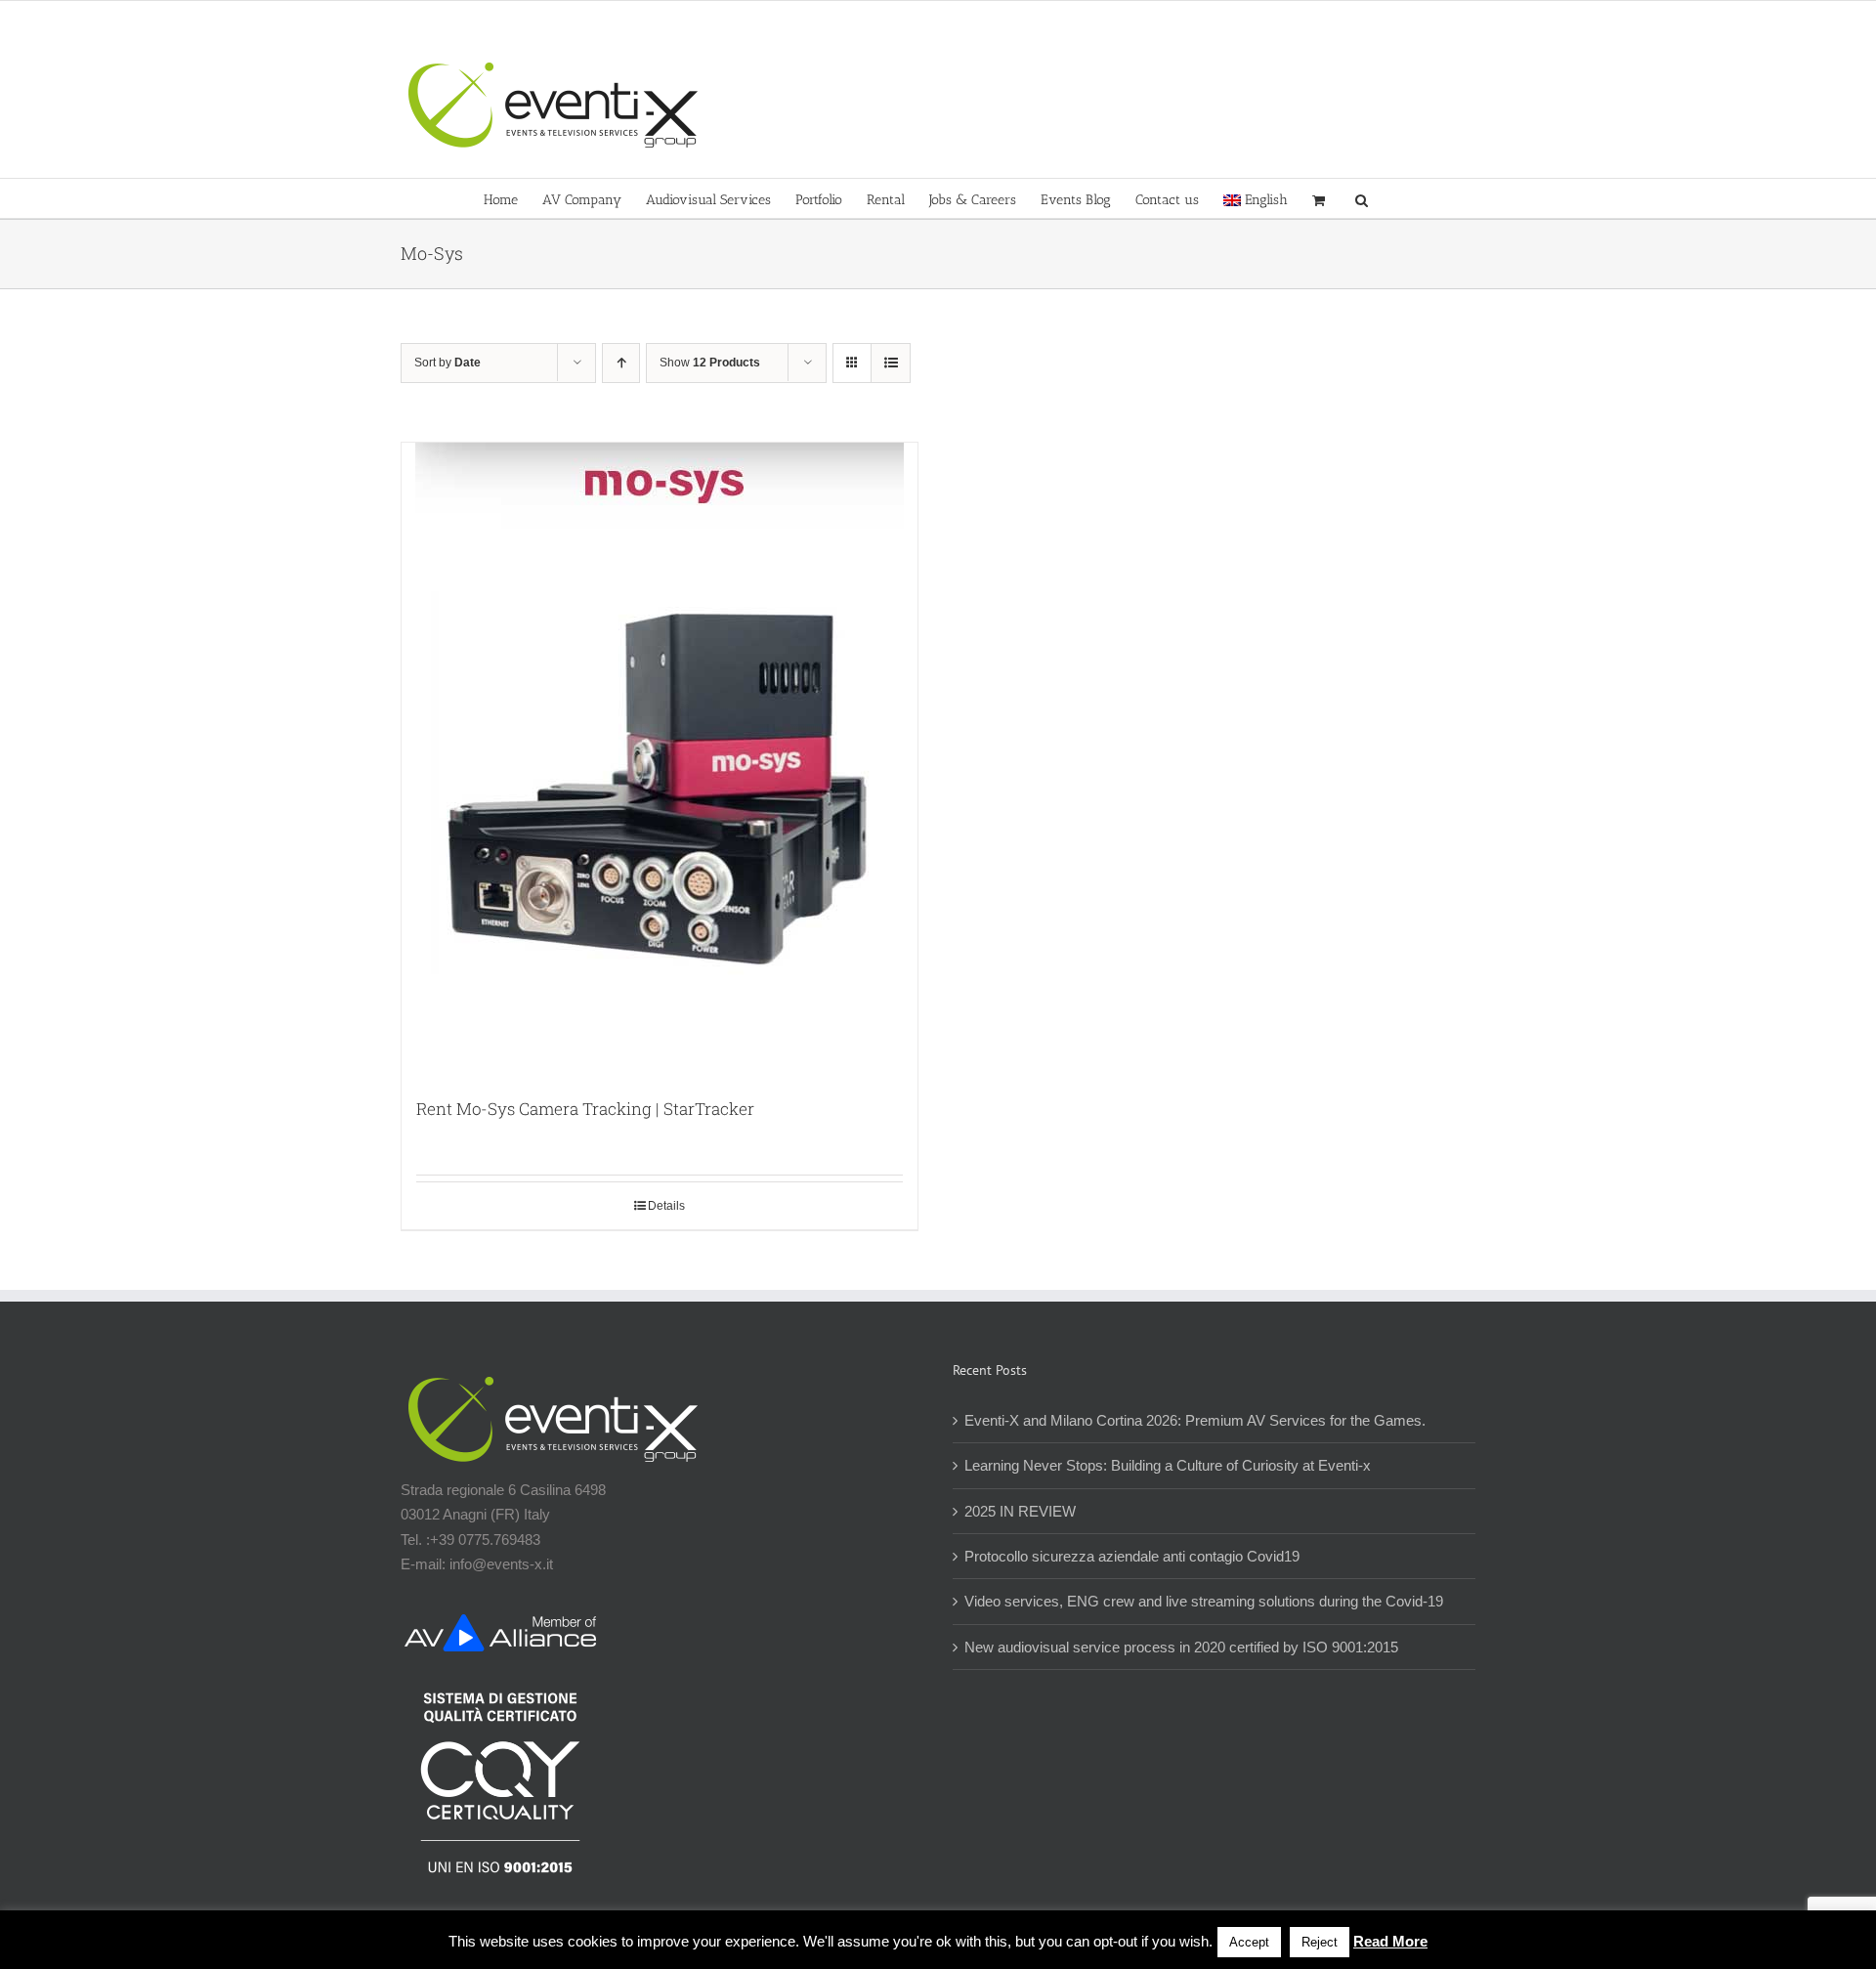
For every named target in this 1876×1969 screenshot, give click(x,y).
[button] (1362, 198)
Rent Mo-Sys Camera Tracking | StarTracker (585, 1109)
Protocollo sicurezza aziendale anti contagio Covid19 (1132, 1556)
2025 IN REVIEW (1020, 1511)
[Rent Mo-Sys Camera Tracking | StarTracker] (660, 760)
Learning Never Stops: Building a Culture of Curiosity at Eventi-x (1168, 1465)
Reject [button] (1320, 1942)
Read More (1390, 1941)
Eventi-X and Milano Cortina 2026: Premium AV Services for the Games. (1195, 1420)
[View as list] (891, 363)
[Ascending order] (621, 363)
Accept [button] (1249, 1942)
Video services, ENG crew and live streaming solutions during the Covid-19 (1204, 1601)
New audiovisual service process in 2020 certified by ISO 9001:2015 (1181, 1647)
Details (666, 1206)
